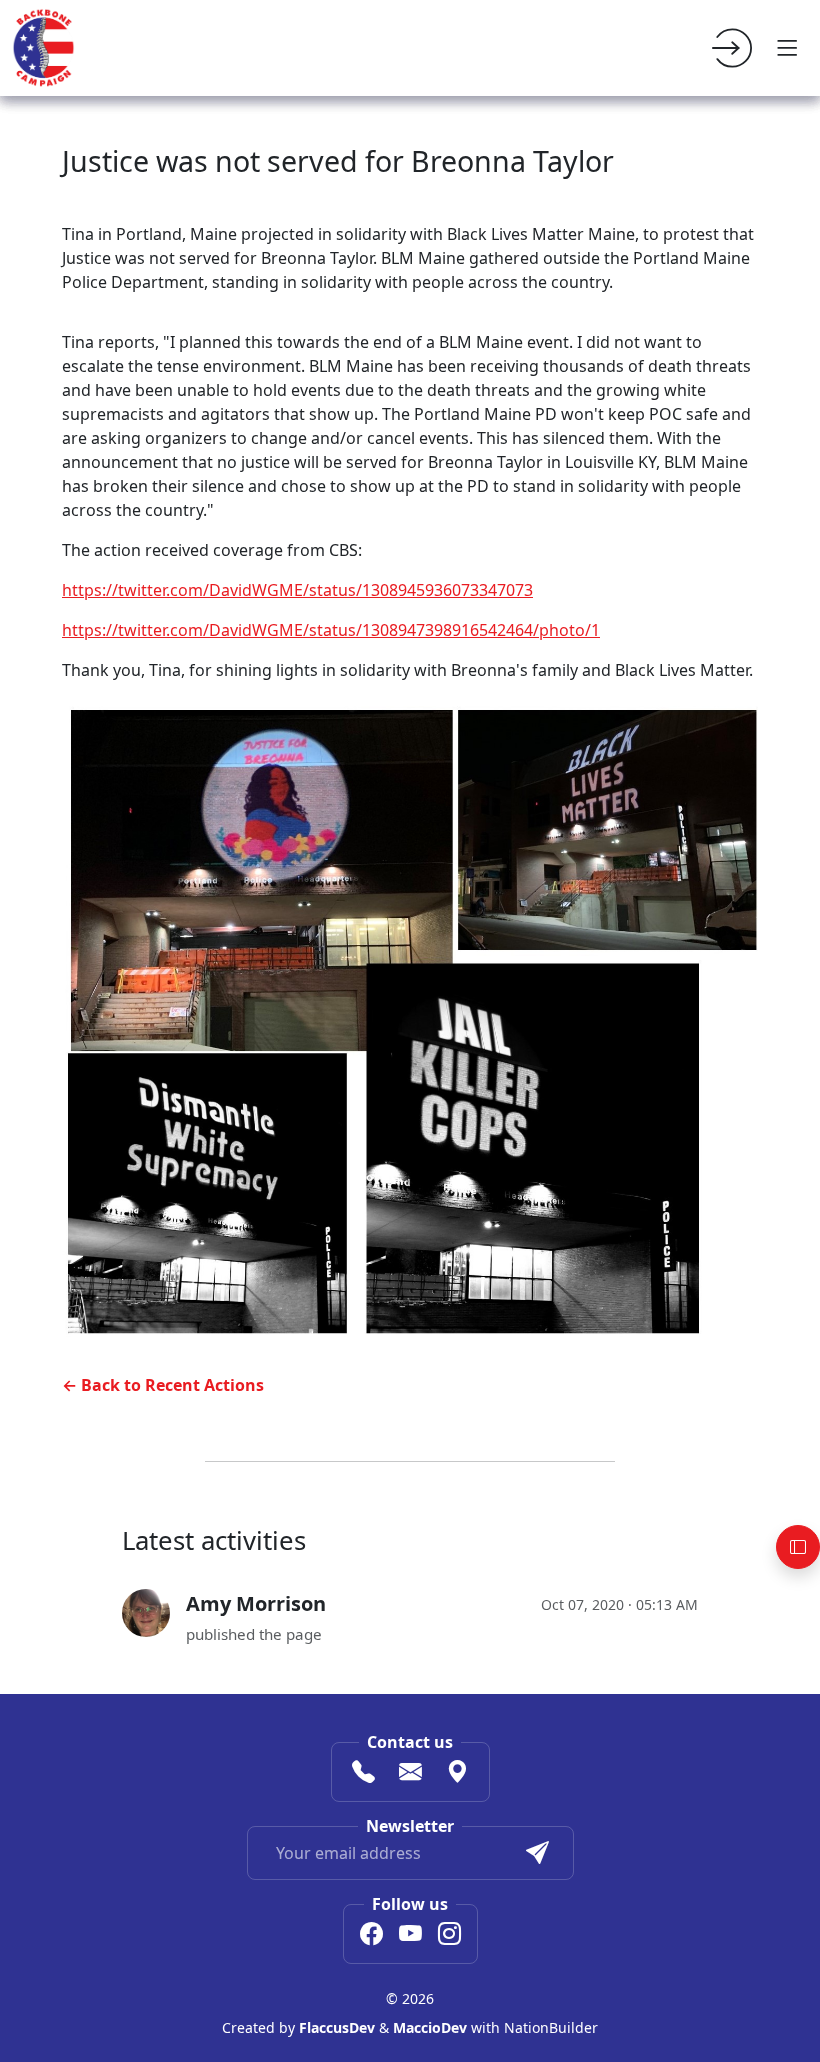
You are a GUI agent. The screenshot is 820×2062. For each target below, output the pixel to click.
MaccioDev (430, 2027)
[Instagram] (449, 1936)
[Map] (457, 1774)
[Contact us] (410, 1774)
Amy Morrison (256, 1603)
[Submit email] (537, 1853)
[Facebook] (371, 1936)
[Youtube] (410, 1936)
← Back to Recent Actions (163, 1385)
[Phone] (363, 1774)
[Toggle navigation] (788, 48)
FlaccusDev (337, 2027)
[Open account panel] (798, 1547)
